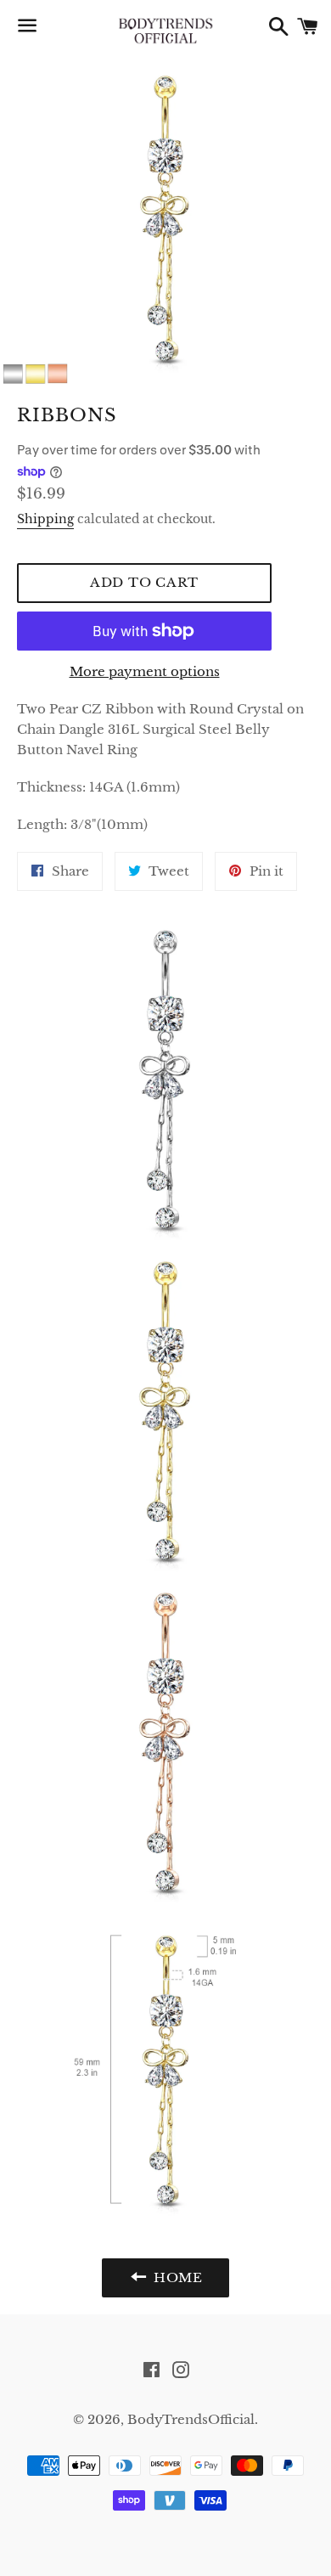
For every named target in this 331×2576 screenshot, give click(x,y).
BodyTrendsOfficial (191, 2419)
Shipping (45, 519)
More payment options (145, 671)
